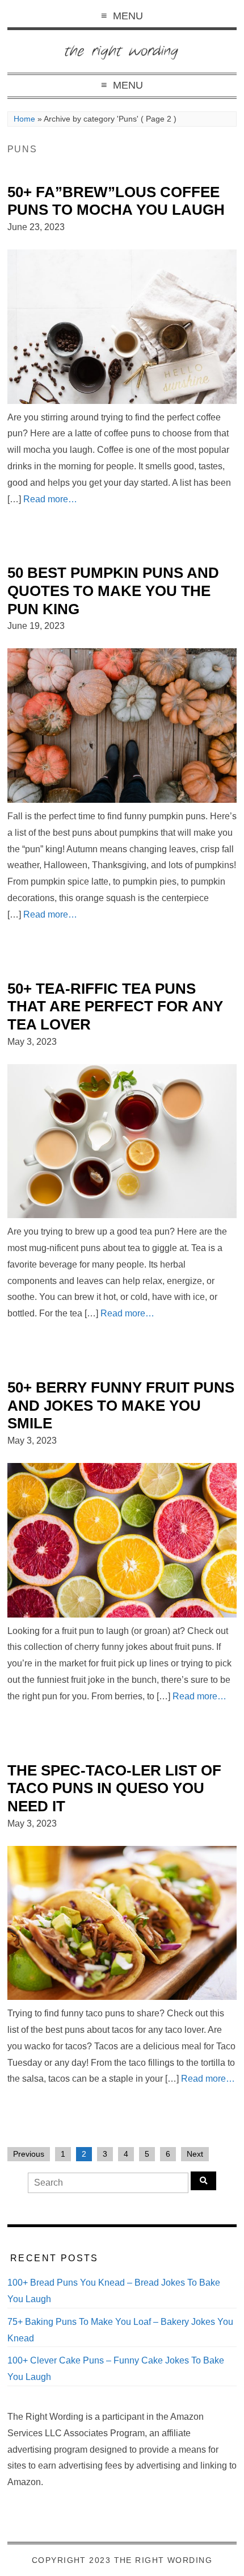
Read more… (50, 499)
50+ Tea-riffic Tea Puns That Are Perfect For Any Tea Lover (115, 1006)
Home (24, 119)
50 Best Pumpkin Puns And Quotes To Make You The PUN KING (113, 591)
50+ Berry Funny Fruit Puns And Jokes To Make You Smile (121, 1405)
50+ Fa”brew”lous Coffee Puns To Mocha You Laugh (116, 201)
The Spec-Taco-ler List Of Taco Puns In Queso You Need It (114, 1788)
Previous (29, 2154)
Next (195, 2154)
